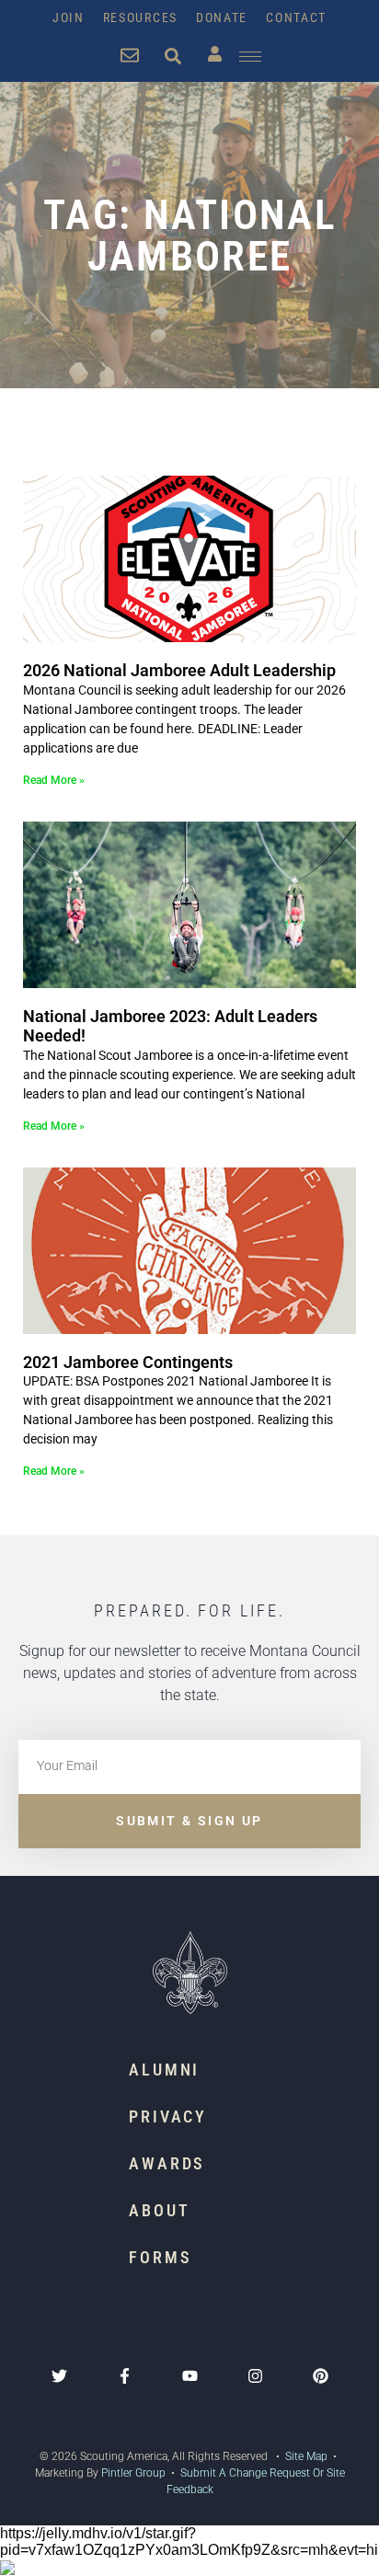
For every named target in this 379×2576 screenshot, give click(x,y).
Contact (296, 17)
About (160, 2210)
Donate (222, 17)
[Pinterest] (321, 2376)
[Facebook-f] (125, 2376)
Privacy (168, 2116)
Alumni (164, 2070)
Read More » (54, 780)
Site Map (305, 2456)
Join (69, 17)
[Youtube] (190, 2376)
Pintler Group (133, 2473)
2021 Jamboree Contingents (128, 1362)
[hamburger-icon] (250, 57)
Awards (167, 2163)
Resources (140, 17)
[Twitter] (59, 2376)
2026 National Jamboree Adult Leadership (179, 670)
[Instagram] (255, 2376)
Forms (161, 2257)
